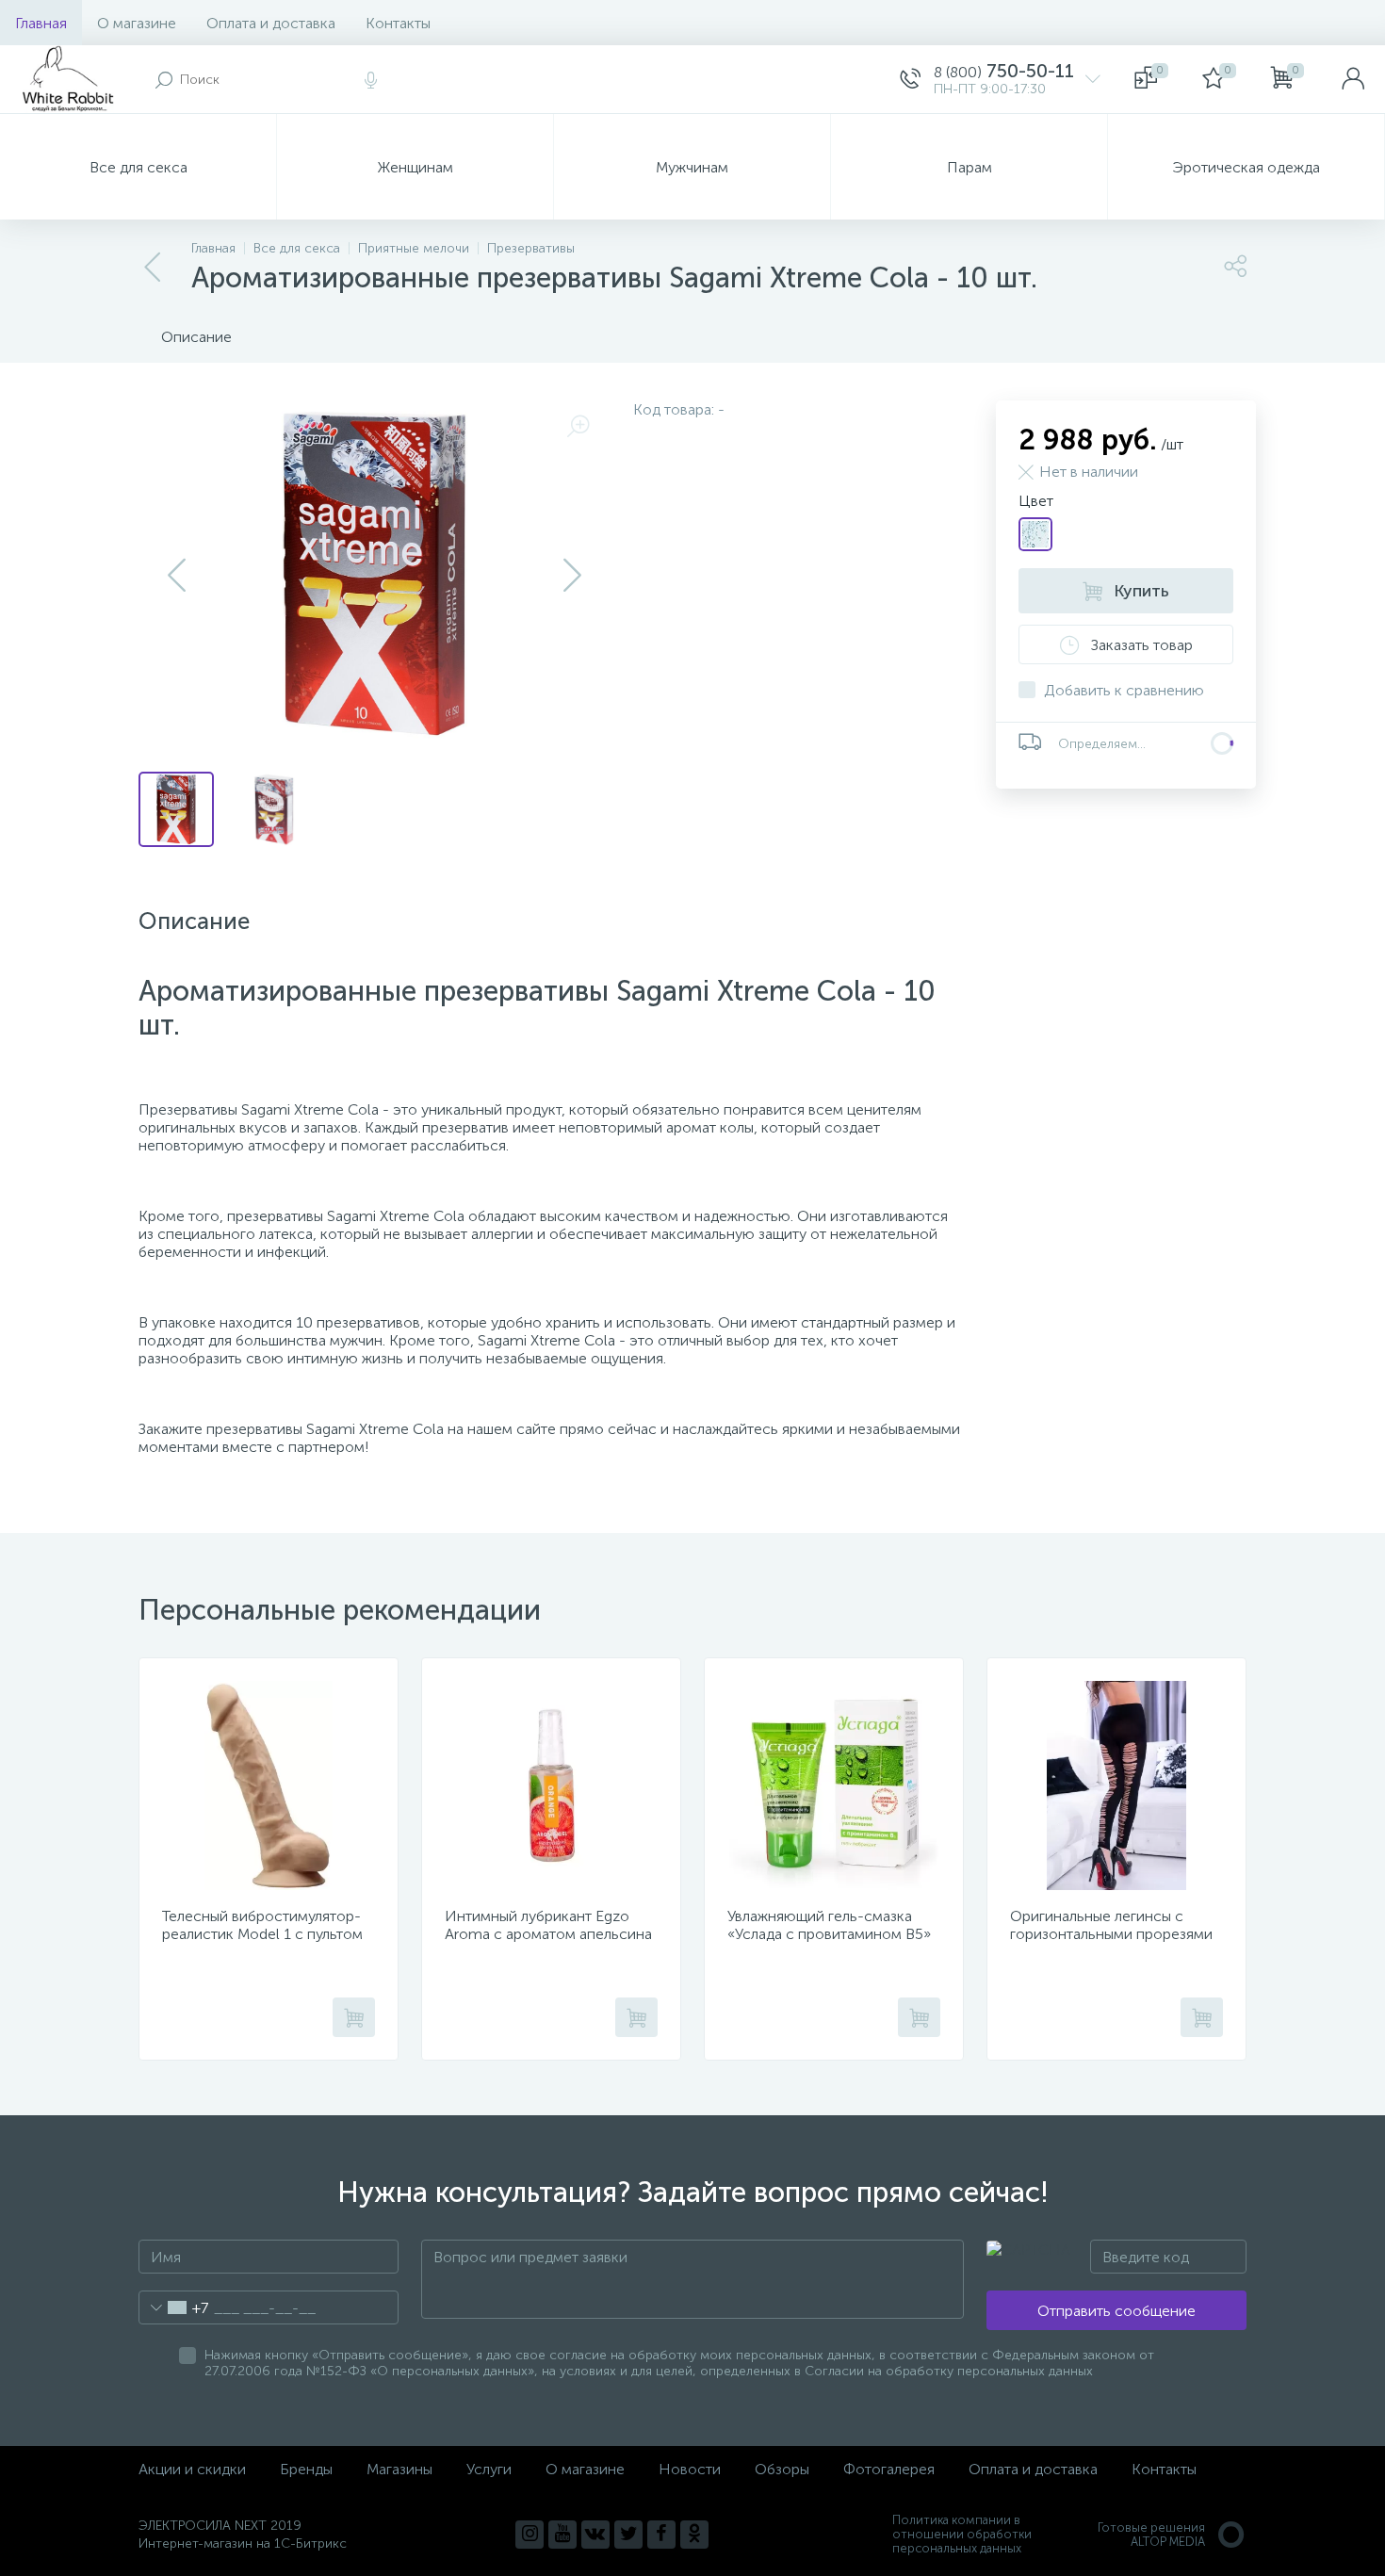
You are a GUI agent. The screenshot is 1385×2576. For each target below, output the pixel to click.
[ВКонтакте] (595, 2535)
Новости (690, 2469)
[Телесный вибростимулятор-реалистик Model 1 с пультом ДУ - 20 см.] (269, 1785)
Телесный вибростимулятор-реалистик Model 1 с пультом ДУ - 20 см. (262, 1934)
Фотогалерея (889, 2469)
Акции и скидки (192, 2469)
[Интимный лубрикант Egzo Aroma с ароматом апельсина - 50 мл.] (551, 1785)
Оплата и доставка (271, 23)
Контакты (398, 23)
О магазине (137, 23)
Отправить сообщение (1116, 2311)
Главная (41, 23)
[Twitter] (628, 2535)
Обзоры (782, 2469)
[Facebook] (661, 2535)
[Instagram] (530, 2535)
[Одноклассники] (694, 2535)
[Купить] (354, 2017)
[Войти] (1353, 79)
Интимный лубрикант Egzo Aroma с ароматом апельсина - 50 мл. (548, 1934)
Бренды (306, 2469)
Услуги (489, 2469)
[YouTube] (562, 2535)
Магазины (399, 2469)
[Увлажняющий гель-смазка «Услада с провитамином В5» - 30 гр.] (834, 1785)
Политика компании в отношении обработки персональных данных (962, 2534)
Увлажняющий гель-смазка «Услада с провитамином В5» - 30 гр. (829, 1934)
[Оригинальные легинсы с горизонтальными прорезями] (1116, 1785)
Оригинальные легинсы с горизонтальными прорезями (1111, 1925)
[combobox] (174, 2307)
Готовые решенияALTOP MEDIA (1151, 2535)
